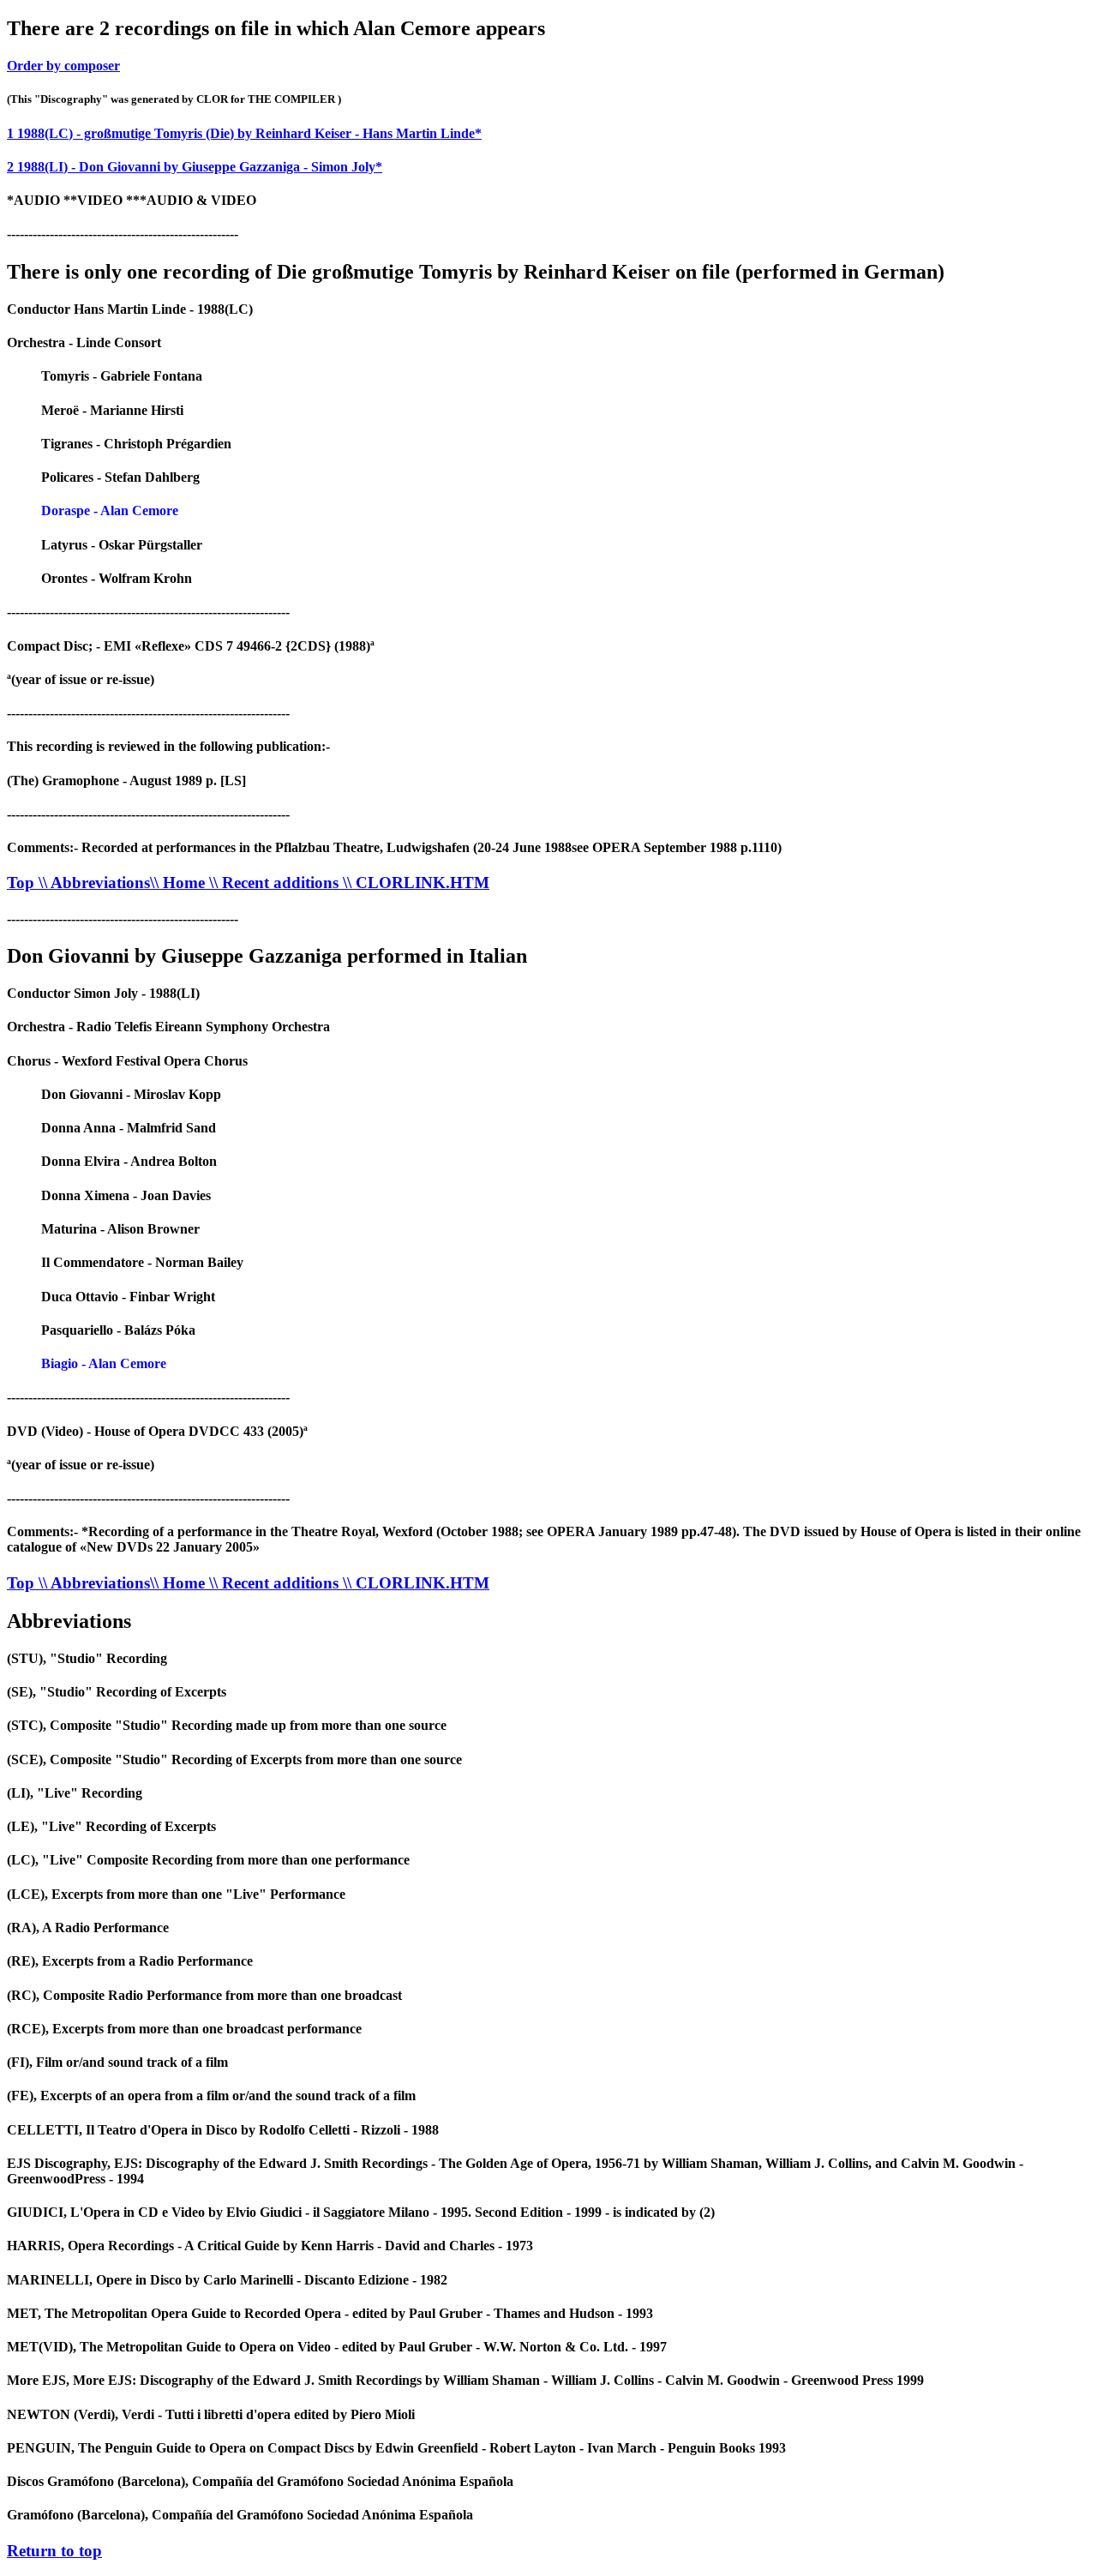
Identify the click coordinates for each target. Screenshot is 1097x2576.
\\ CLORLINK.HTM (416, 883)
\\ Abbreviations (94, 883)
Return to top (54, 2551)
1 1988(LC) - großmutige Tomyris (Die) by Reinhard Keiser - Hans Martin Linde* (244, 133)
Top (23, 883)
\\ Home (180, 883)
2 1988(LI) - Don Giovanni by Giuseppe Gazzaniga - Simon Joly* (195, 167)
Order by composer (63, 66)
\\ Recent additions (276, 883)
